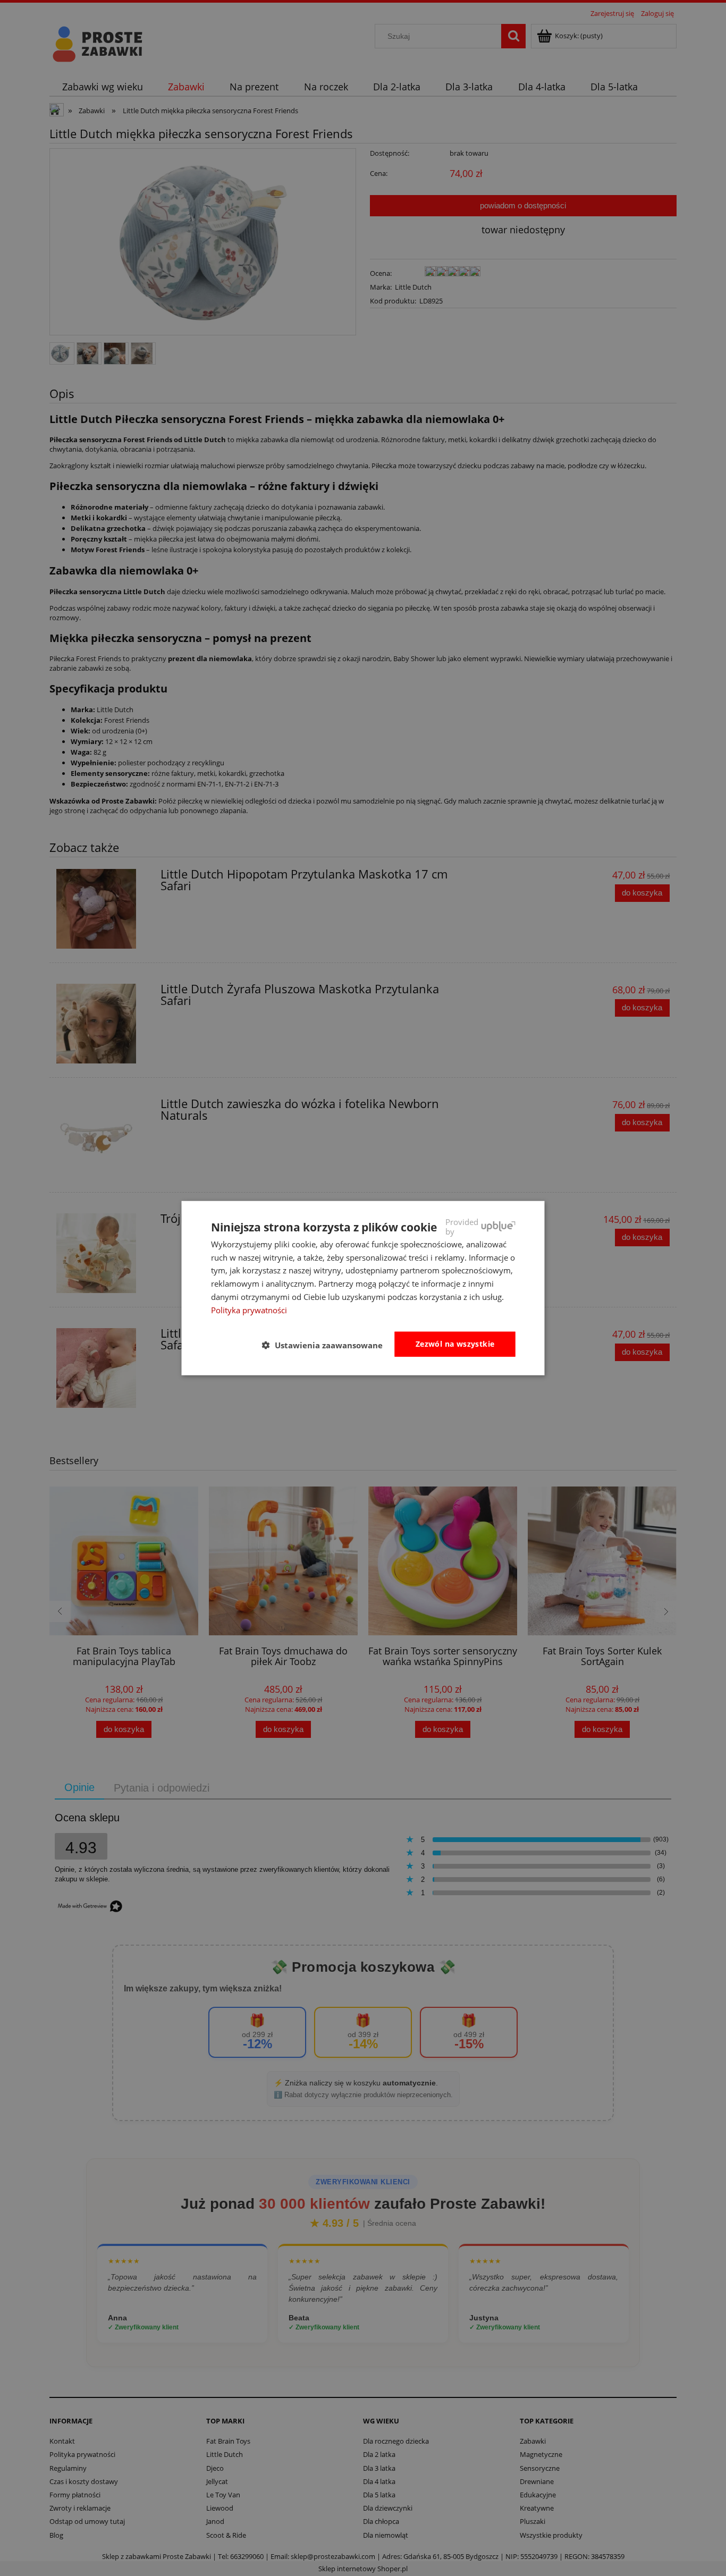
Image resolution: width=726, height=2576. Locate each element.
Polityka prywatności (249, 1310)
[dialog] (363, 1288)
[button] (327, 1345)
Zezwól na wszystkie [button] (455, 1344)
